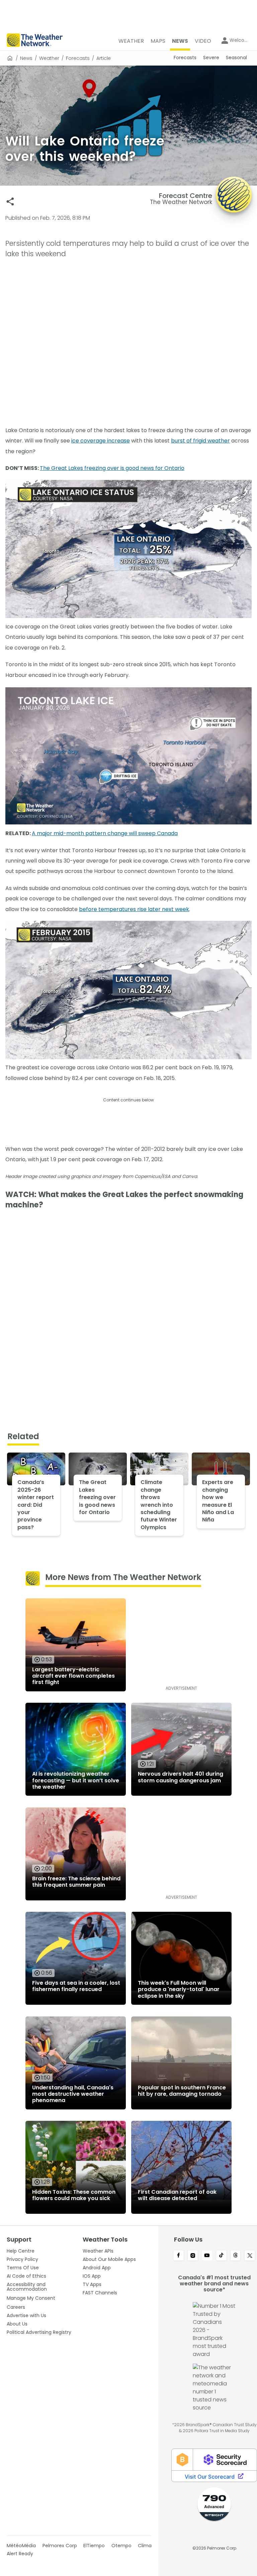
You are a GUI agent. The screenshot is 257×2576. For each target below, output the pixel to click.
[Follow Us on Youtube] (207, 2256)
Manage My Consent (31, 2298)
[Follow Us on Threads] (236, 2256)
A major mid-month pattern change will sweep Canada (105, 833)
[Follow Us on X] (250, 2256)
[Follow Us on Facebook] (179, 2256)
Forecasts (78, 58)
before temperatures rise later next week (134, 909)
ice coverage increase (101, 441)
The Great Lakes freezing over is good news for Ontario (112, 468)
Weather (49, 58)
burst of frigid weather (200, 441)
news (26, 58)
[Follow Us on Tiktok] (221, 2256)
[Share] (10, 202)
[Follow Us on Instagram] (193, 2256)
